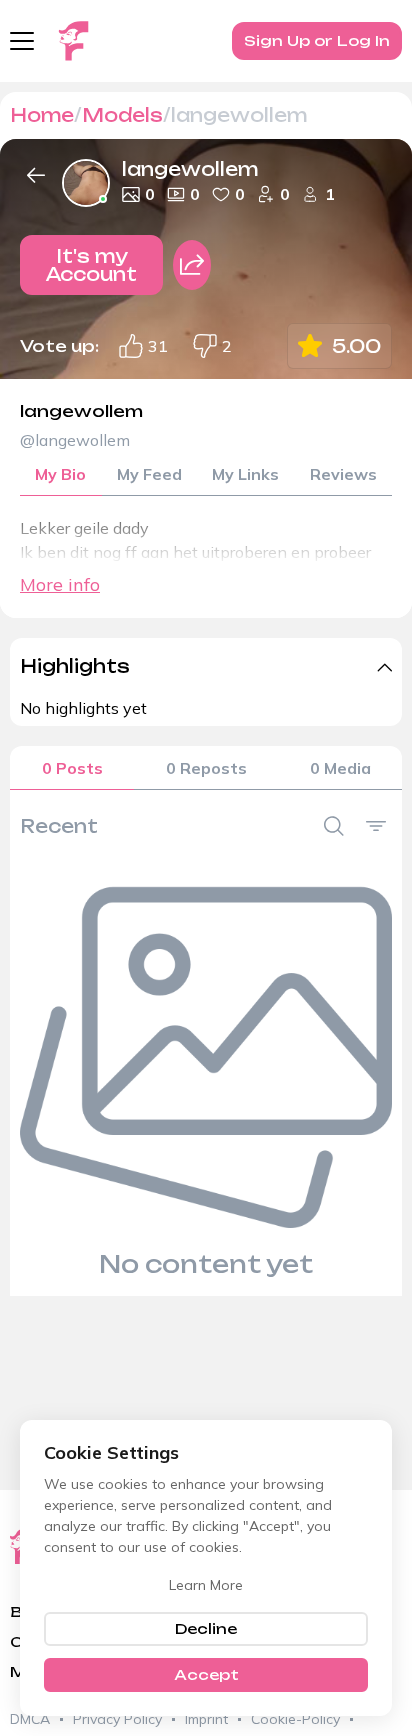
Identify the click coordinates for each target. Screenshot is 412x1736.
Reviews (343, 474)
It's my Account (91, 265)
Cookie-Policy (295, 1719)
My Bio (60, 474)
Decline (206, 1628)
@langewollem (75, 440)
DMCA (30, 1719)
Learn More (206, 1585)
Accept (206, 1674)
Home (42, 115)
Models (122, 115)
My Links (245, 474)
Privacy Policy (117, 1719)
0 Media (340, 768)
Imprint (206, 1719)
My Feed (149, 474)
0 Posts (72, 768)
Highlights (75, 666)
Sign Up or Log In (317, 40)
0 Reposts (206, 768)
